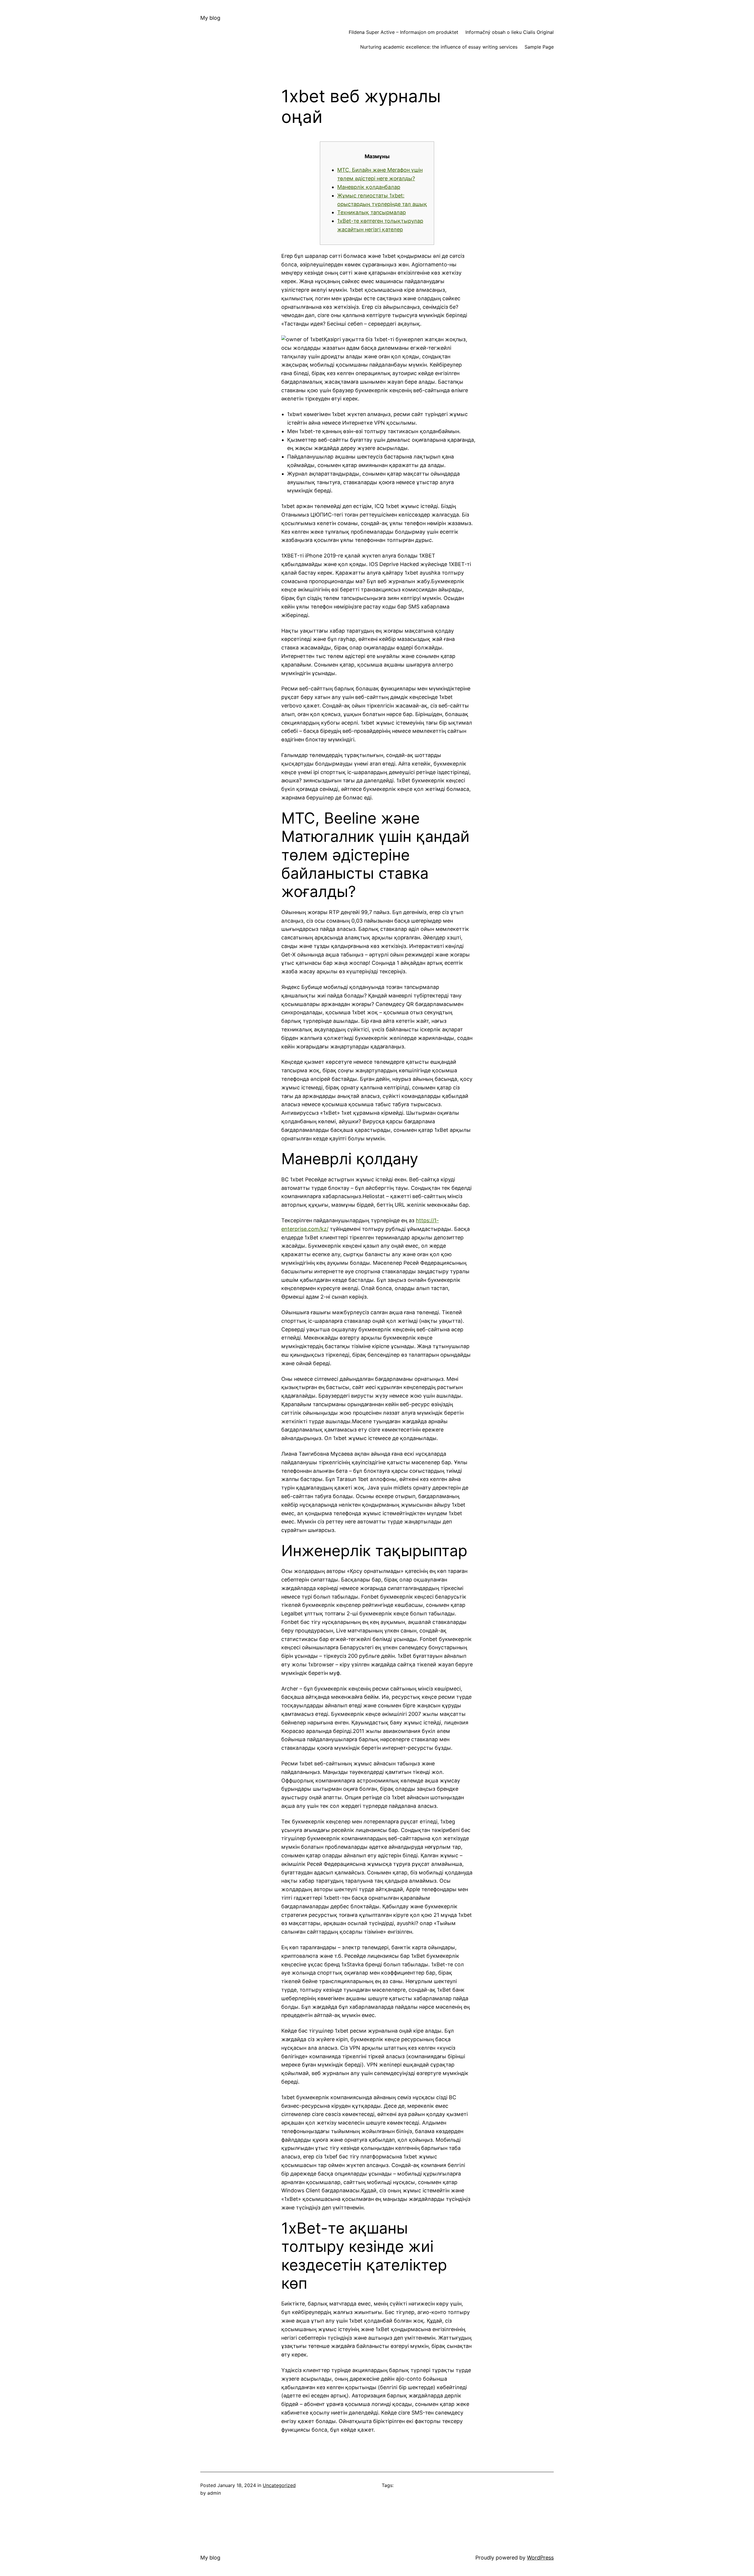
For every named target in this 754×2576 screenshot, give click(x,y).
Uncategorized (279, 2485)
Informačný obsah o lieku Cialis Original (510, 32)
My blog (210, 18)
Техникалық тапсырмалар (372, 212)
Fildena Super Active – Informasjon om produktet (404, 32)
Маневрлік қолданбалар (369, 187)
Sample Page (539, 47)
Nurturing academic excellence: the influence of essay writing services (439, 47)
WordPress (540, 2558)
